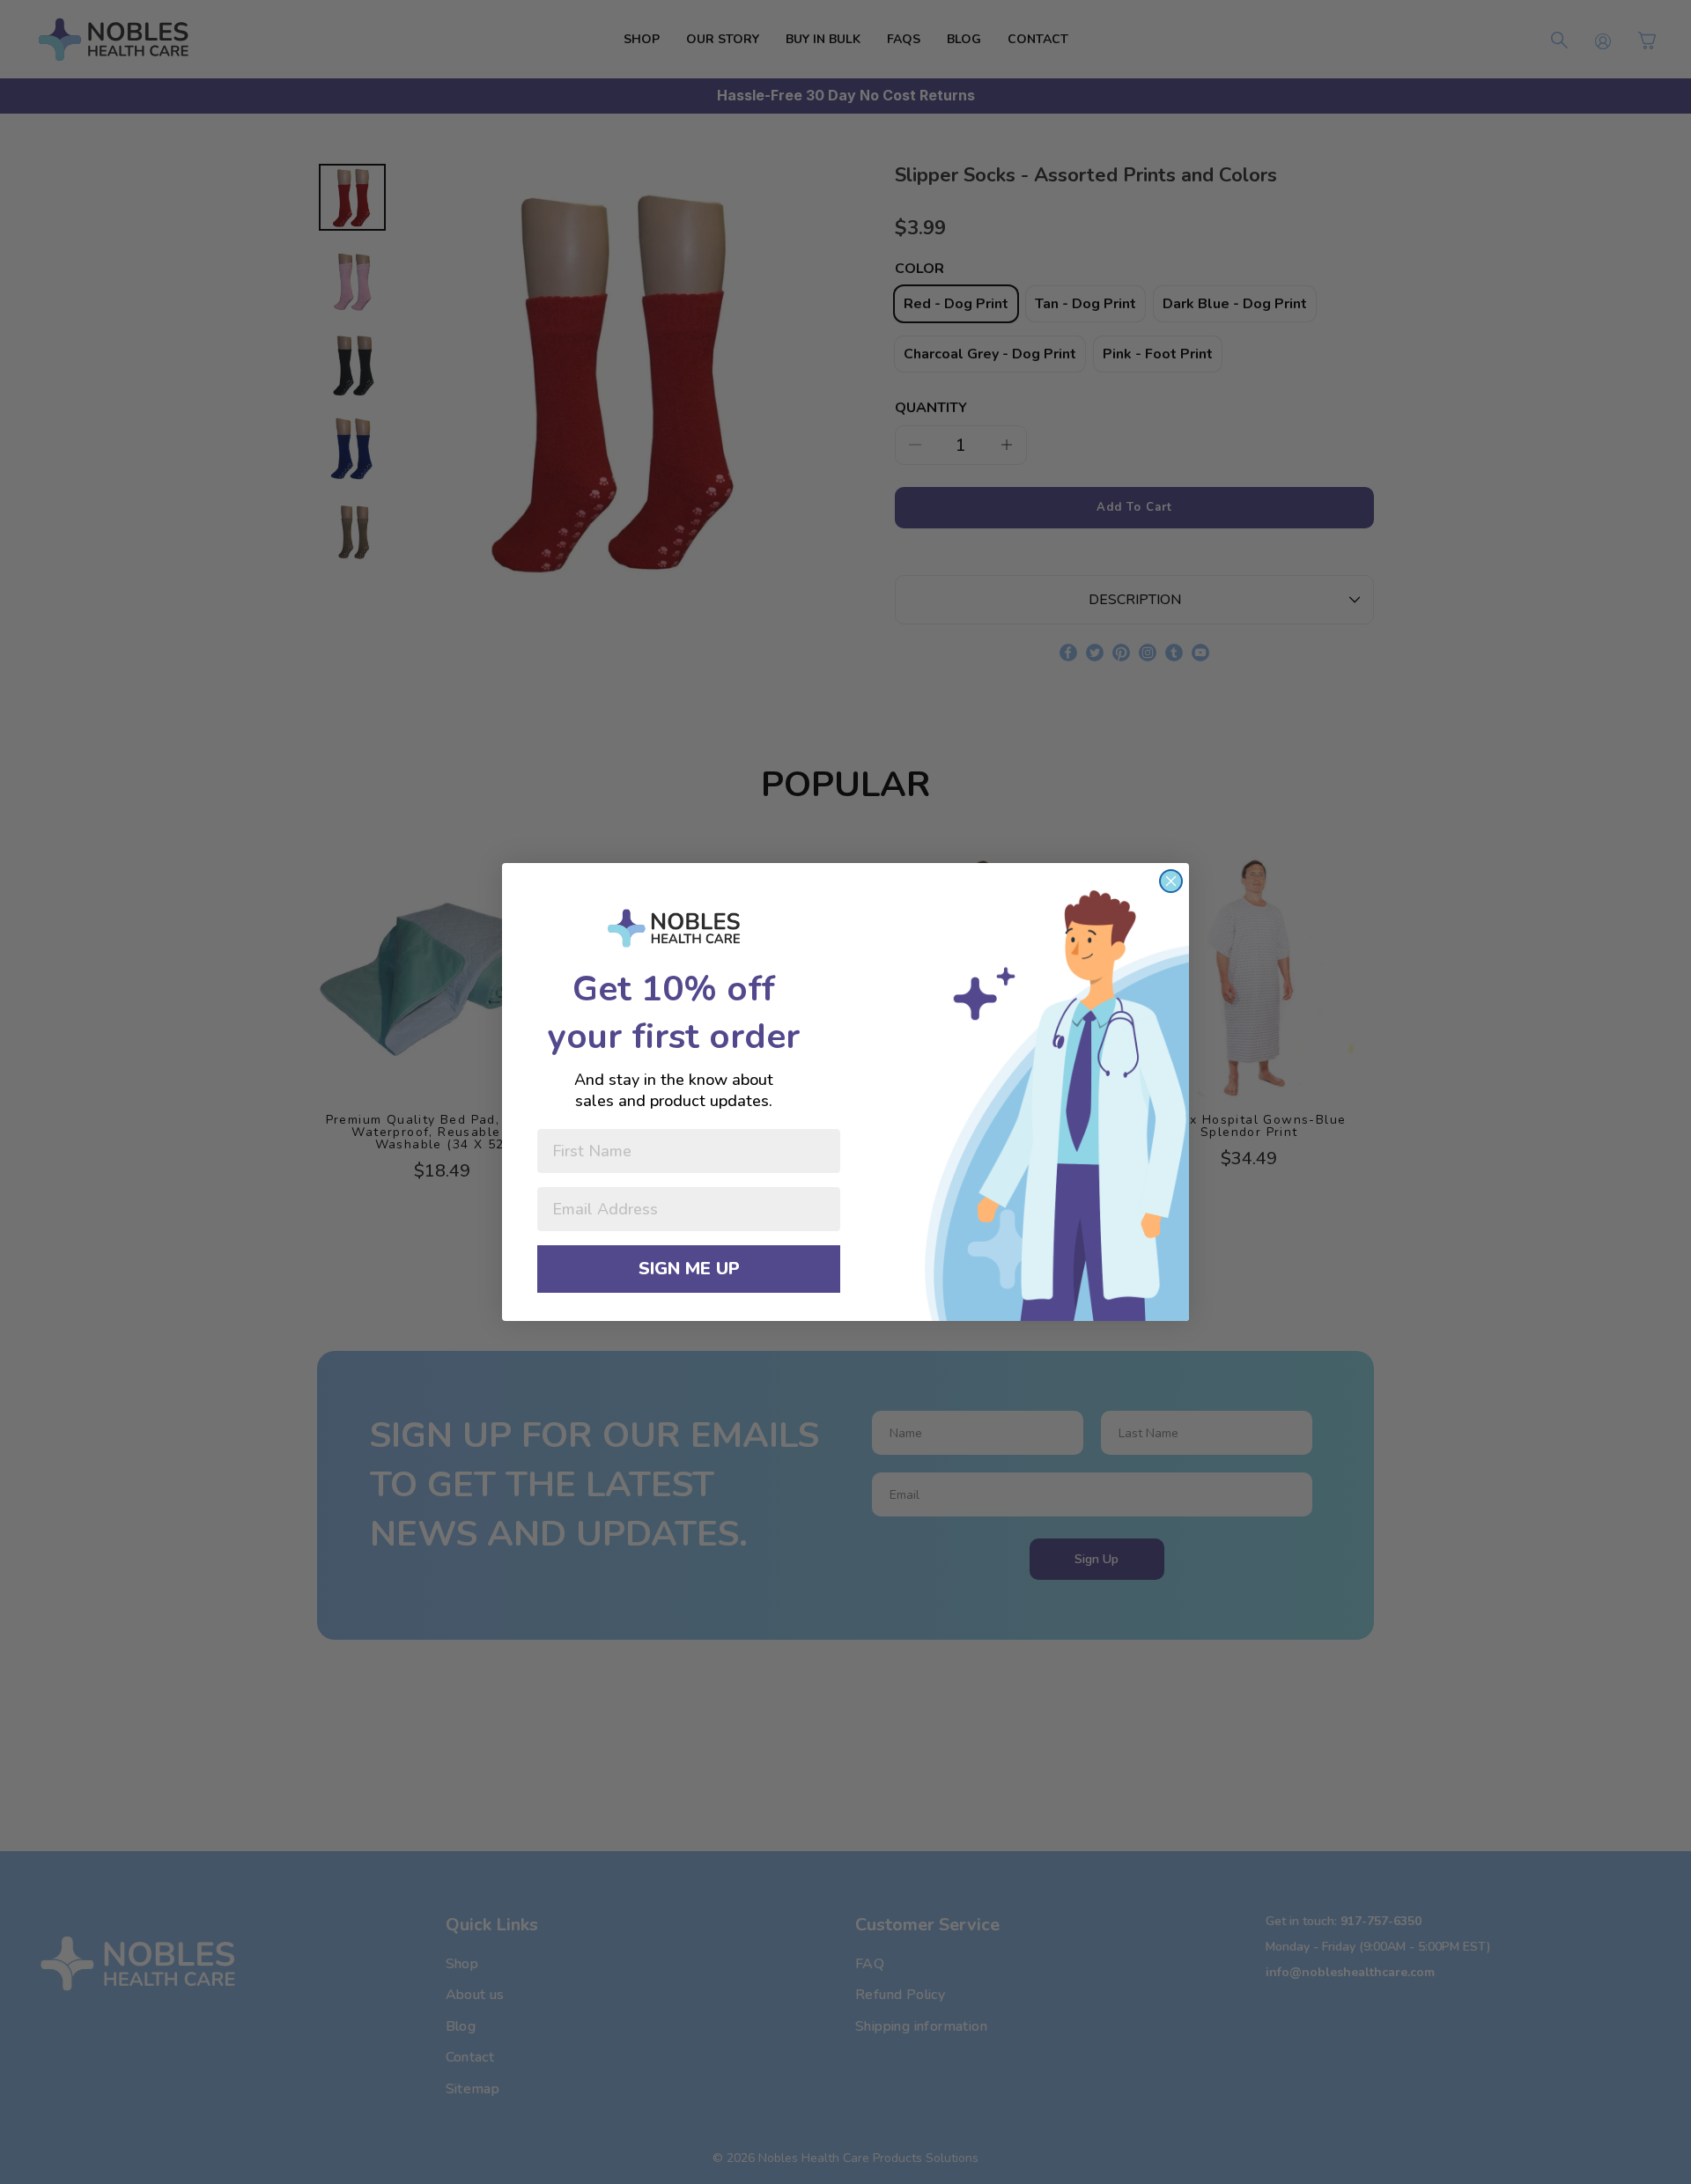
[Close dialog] (1171, 881)
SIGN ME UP (689, 1269)
